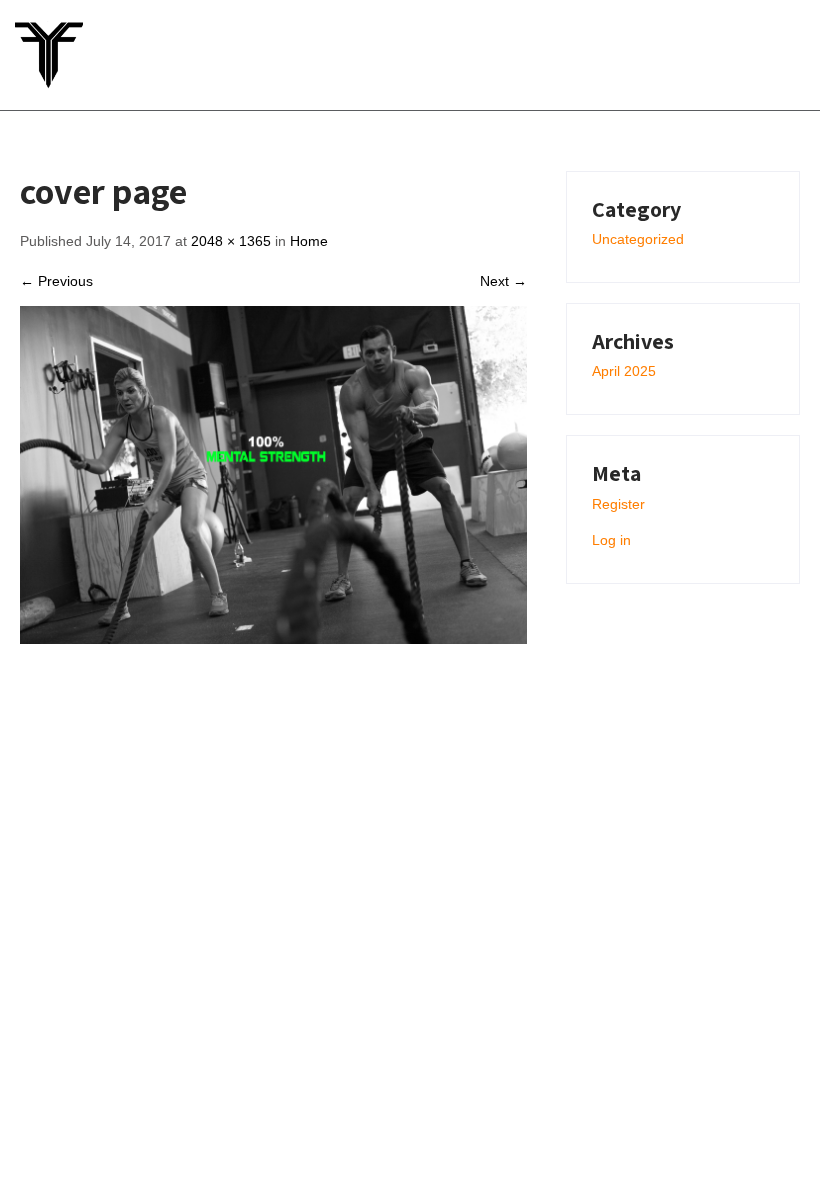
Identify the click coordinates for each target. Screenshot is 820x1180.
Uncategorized (638, 239)
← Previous (56, 281)
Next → (503, 281)
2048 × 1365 (231, 241)
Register (618, 504)
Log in (611, 540)
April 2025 (624, 371)
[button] (752, 54)
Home (309, 241)
